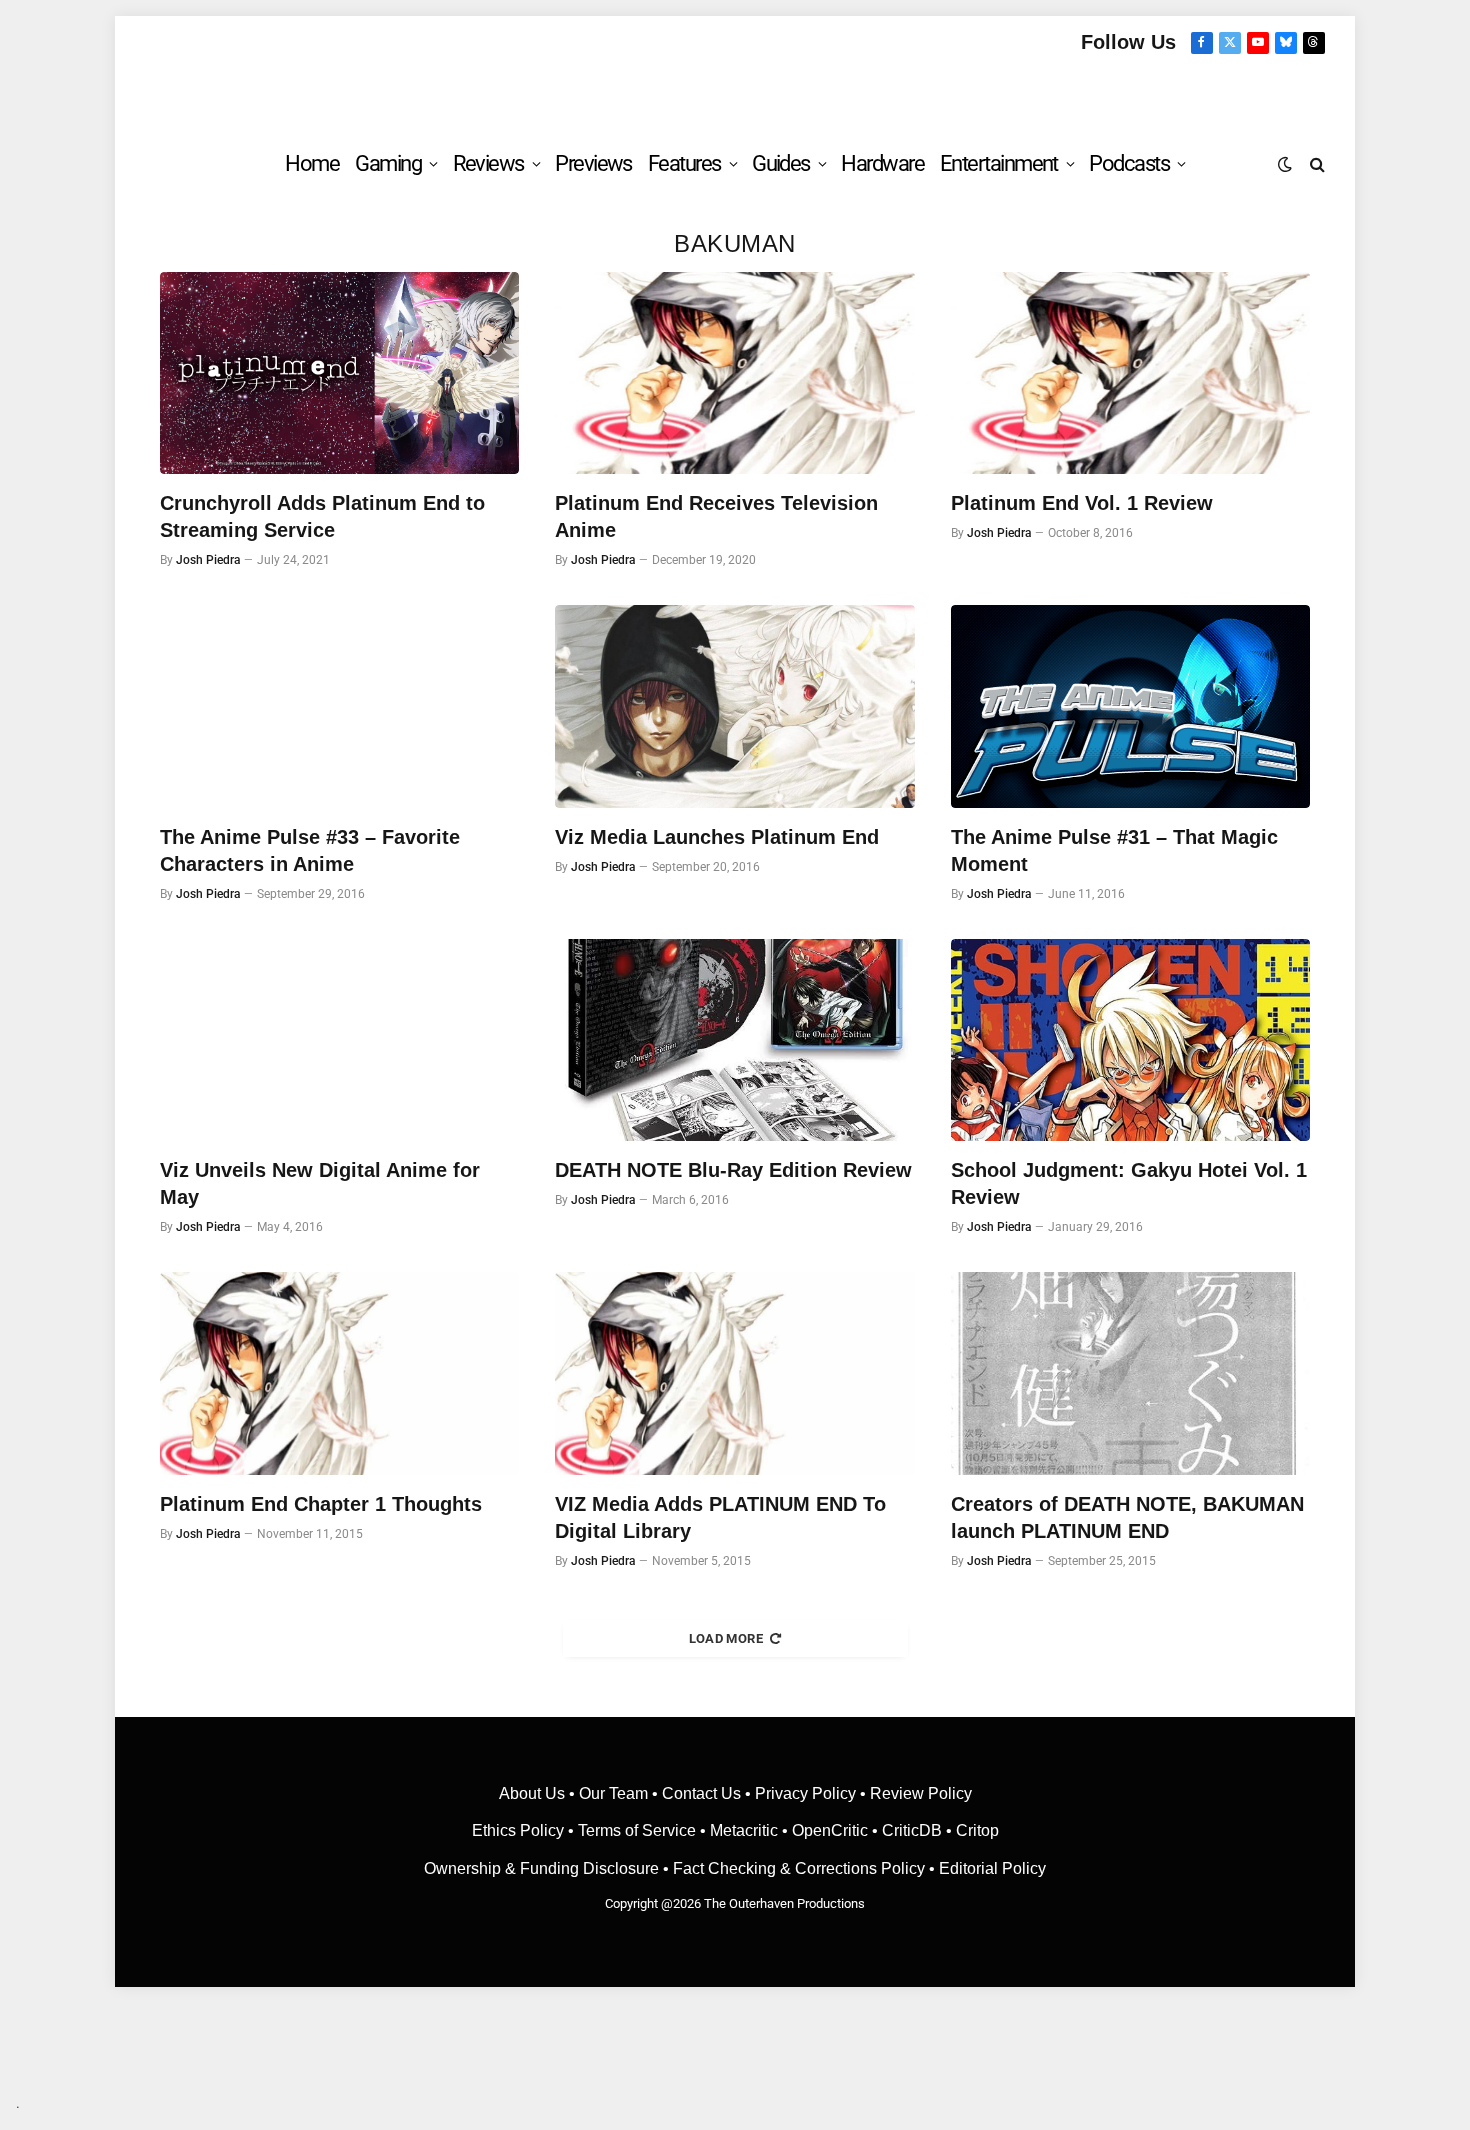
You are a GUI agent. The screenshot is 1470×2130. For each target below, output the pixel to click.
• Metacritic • (744, 1830)
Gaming (388, 163)
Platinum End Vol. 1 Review (1082, 503)
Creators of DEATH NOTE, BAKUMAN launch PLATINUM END (1127, 1517)
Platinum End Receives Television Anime (716, 516)
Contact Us (701, 1793)
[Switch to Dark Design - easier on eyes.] (1285, 164)
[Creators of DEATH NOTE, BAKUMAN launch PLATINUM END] (1130, 1373)
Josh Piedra (208, 560)
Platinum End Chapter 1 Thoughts (321, 1504)
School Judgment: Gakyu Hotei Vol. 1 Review (1129, 1183)
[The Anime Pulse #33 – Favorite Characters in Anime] (339, 706)
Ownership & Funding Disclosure (543, 1868)
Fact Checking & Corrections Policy (799, 1868)
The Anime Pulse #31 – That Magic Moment (1114, 850)
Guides (781, 163)
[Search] (1315, 163)
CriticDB (912, 1830)
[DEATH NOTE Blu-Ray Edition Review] (734, 1040)
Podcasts (1129, 163)
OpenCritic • (837, 1830)
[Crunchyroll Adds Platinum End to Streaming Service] (339, 373)
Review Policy (921, 1793)
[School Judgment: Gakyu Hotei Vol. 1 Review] (1130, 1040)
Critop (977, 1830)
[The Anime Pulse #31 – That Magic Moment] (1130, 706)
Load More (726, 1638)
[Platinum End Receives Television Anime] (734, 373)
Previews (593, 163)
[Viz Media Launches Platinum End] (734, 706)
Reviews (488, 163)
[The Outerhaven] (735, 93)
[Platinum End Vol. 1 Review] (1130, 373)
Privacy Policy (805, 1793)
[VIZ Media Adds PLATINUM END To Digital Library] (734, 1373)
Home (312, 163)
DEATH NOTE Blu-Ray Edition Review (733, 1170)
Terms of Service (637, 1830)
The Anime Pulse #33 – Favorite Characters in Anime (310, 850)
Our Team (613, 1793)
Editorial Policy (992, 1868)
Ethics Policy (520, 1830)
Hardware (882, 163)
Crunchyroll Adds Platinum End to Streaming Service (322, 516)
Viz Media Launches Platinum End (717, 837)
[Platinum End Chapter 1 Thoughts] (339, 1373)
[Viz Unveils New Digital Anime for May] (339, 1040)
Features (684, 163)
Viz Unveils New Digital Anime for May (320, 1183)
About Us (534, 1793)
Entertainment (999, 163)
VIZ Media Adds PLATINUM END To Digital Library (720, 1517)
